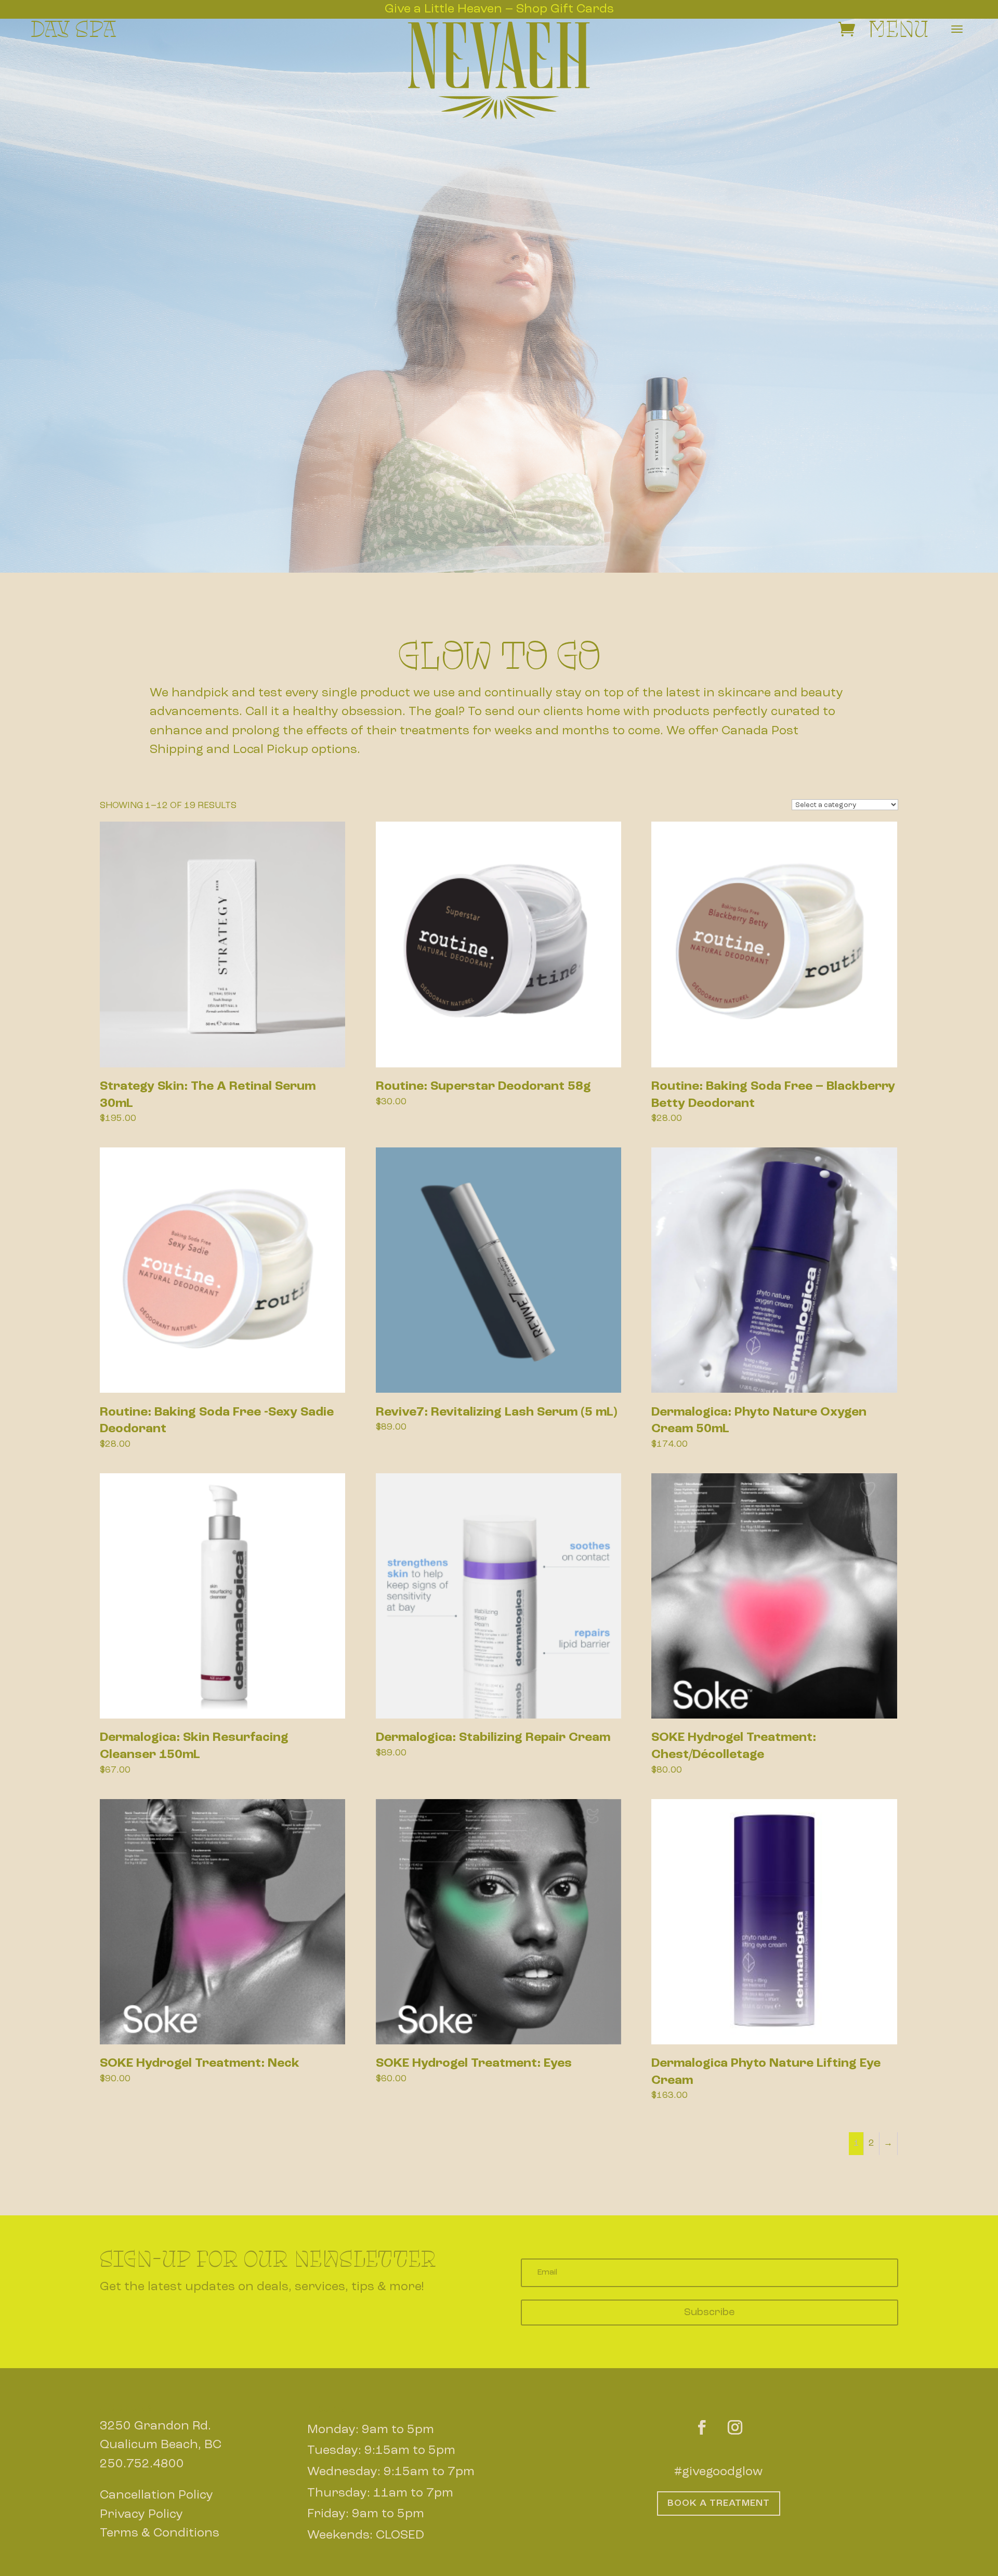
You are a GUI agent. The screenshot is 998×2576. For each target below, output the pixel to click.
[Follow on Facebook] (702, 2413)
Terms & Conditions (160, 2533)
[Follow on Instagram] (735, 2413)
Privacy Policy (141, 2515)
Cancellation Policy (156, 2495)
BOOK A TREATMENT (719, 2503)
